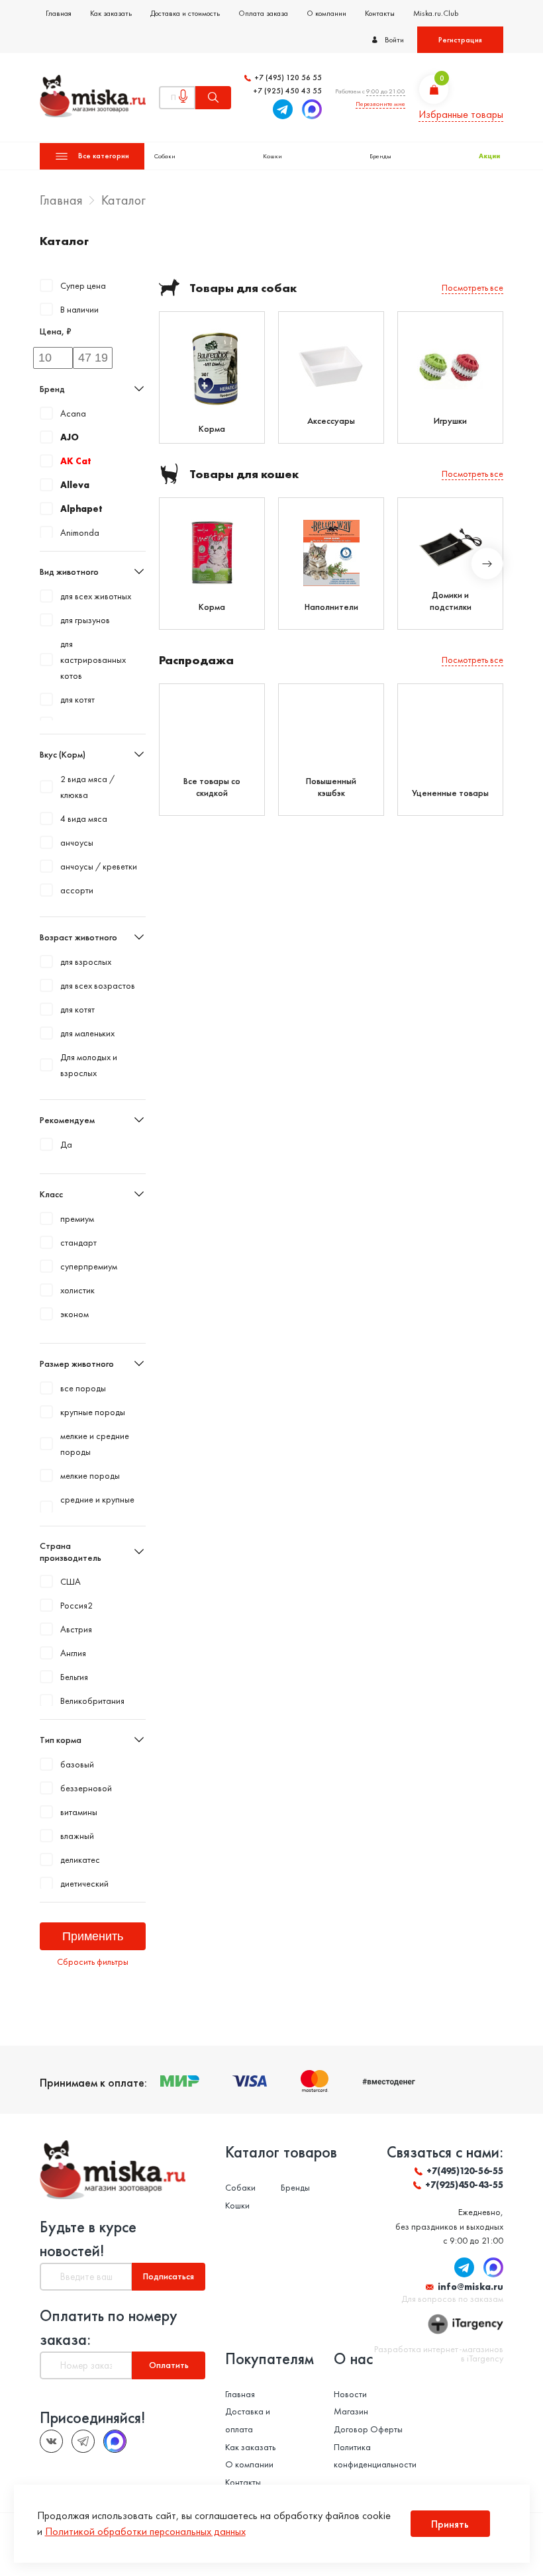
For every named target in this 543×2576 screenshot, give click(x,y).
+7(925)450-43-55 (464, 2185)
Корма (212, 428)
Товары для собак (243, 288)
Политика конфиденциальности (375, 2456)
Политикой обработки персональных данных (145, 2531)
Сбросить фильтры (93, 1961)
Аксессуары (331, 421)
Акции (489, 156)
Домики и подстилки (451, 601)
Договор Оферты (368, 2429)
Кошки (272, 156)
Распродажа (196, 660)
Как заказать (111, 13)
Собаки (165, 156)
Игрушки (450, 421)
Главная (59, 13)
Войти (394, 40)
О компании (326, 13)
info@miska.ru (470, 2287)
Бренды (380, 156)
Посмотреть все (472, 287)
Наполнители (331, 607)
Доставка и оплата (248, 2420)
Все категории (104, 156)
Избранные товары (461, 114)
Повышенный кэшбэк (331, 787)
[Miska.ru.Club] (83, 2441)
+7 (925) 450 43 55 (287, 91)
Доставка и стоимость (185, 13)
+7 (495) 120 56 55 (288, 78)
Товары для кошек (244, 474)
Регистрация (460, 40)
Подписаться (169, 2276)
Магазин (351, 2411)
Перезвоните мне (380, 104)
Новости (350, 2394)
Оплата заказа (263, 13)
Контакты (380, 13)
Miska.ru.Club (436, 13)
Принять (450, 2524)
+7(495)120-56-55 (465, 2171)
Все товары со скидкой (212, 787)
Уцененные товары (450, 793)
